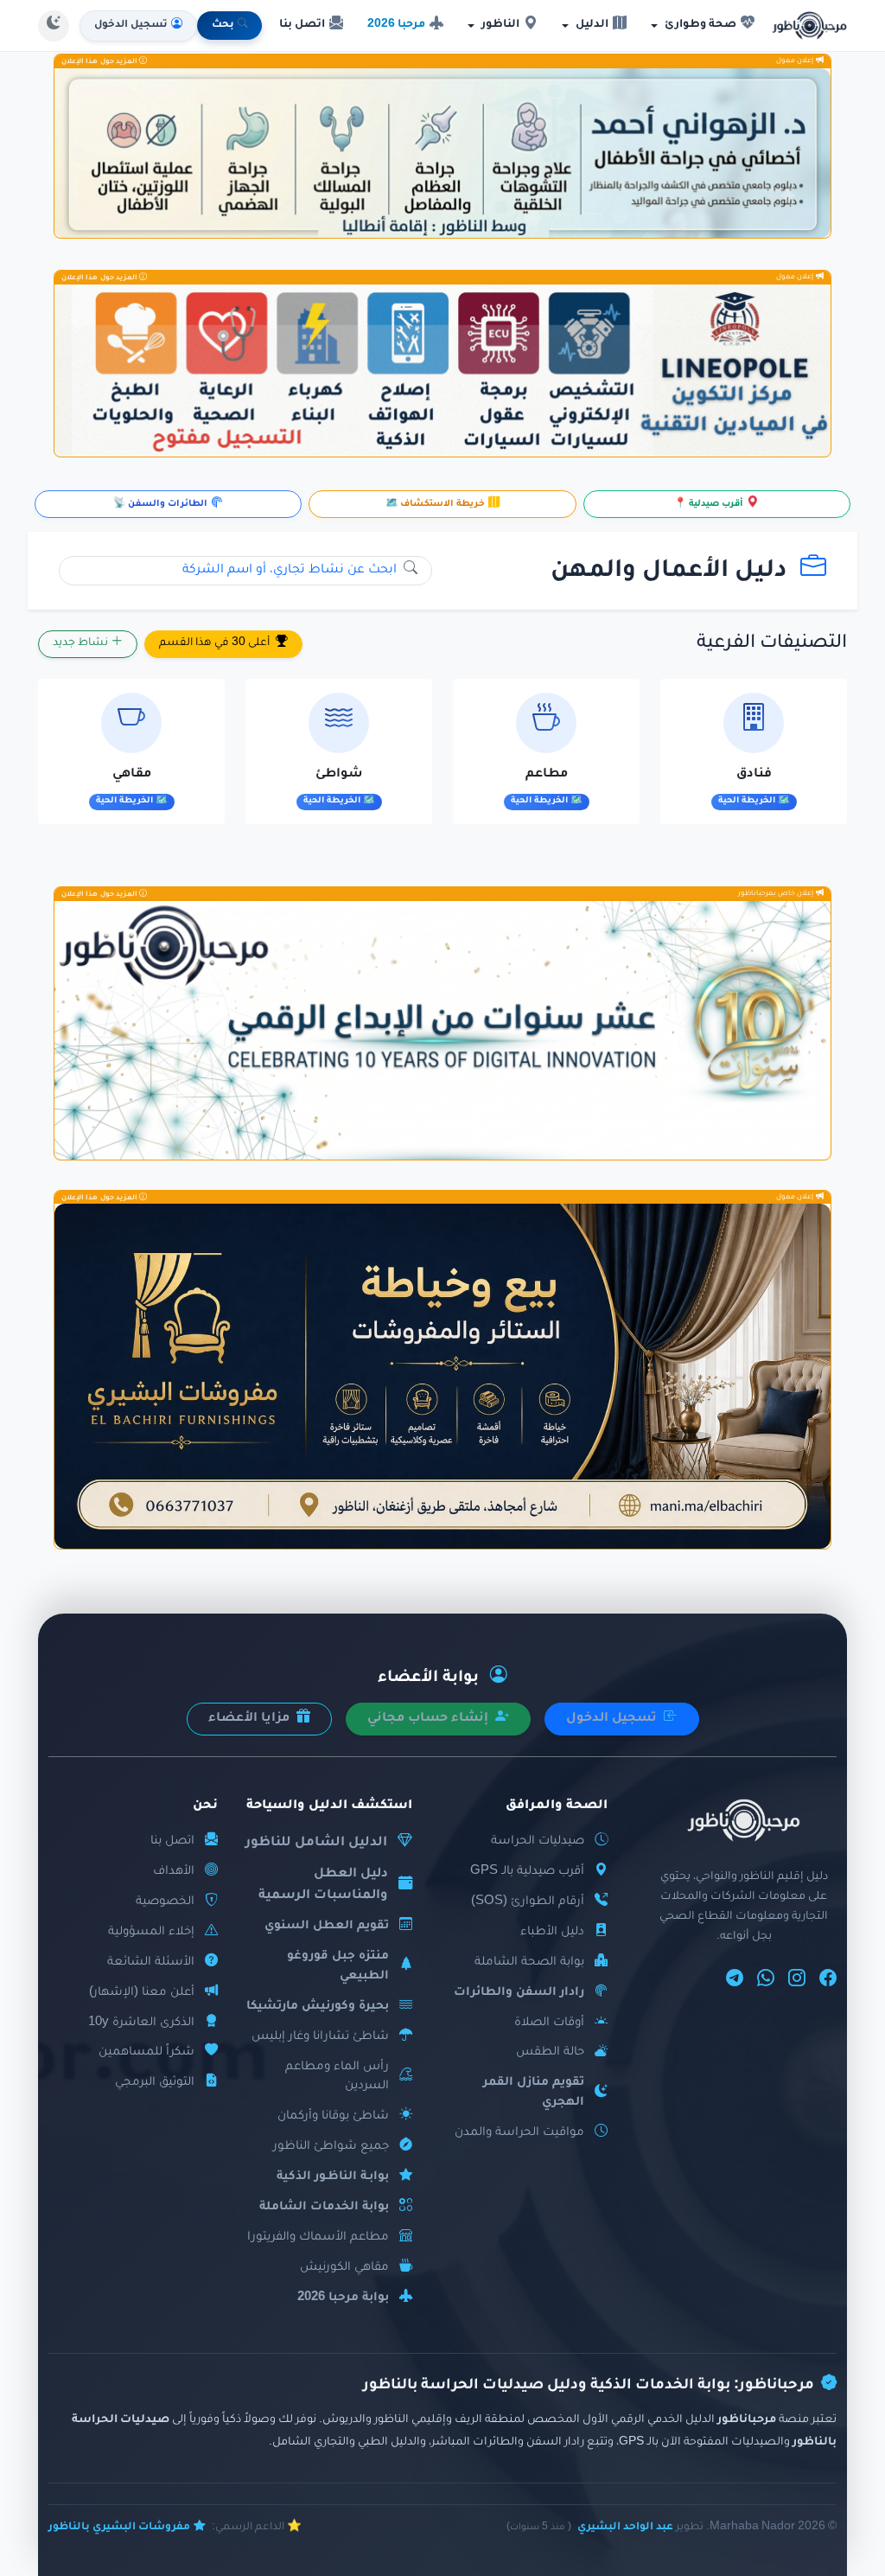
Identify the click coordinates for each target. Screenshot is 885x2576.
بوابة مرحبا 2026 (343, 2298)
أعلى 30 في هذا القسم (216, 644)
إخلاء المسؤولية (151, 1932)
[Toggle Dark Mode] (54, 26)
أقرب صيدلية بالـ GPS (527, 1872)
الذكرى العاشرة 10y (141, 2023)
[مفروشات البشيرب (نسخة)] (442, 1376)
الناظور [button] (500, 25)
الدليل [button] (592, 25)
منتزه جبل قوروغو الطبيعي (338, 1966)
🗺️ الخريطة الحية (754, 801)
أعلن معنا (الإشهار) (142, 1993)
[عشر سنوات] (442, 1030)
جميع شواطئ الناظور (331, 2147)
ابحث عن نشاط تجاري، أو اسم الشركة (291, 571)
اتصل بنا (302, 25)
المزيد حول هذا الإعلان (100, 61)
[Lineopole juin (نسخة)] (442, 371)
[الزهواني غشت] (442, 153)
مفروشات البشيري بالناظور (119, 2528)
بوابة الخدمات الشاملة (324, 2207)
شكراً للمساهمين (146, 2052)
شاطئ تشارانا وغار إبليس (320, 2037)
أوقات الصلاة (549, 2023)
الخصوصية (165, 1902)
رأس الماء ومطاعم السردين (337, 2077)
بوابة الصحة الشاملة (529, 1962)
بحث (223, 26)
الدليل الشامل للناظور (316, 1843)
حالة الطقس (550, 2052)
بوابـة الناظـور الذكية (333, 2177)
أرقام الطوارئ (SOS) (528, 1902)
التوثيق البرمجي (155, 2083)
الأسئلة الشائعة (151, 1962)
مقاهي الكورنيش (344, 2268)
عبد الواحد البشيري (625, 2528)
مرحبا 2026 (396, 25)
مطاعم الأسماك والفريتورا (318, 2237)
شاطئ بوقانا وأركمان (333, 2116)
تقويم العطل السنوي (327, 1926)
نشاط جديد (82, 644)
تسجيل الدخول (613, 1719)
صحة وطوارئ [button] (700, 25)
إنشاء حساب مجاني (430, 1719)
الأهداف (174, 1872)
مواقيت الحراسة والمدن (519, 2133)
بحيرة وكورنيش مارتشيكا (318, 2007)
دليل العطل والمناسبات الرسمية (323, 1885)
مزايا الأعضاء (251, 1719)
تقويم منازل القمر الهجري (534, 2093)
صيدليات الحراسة (538, 1841)
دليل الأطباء (552, 1932)
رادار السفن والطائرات (519, 1993)
